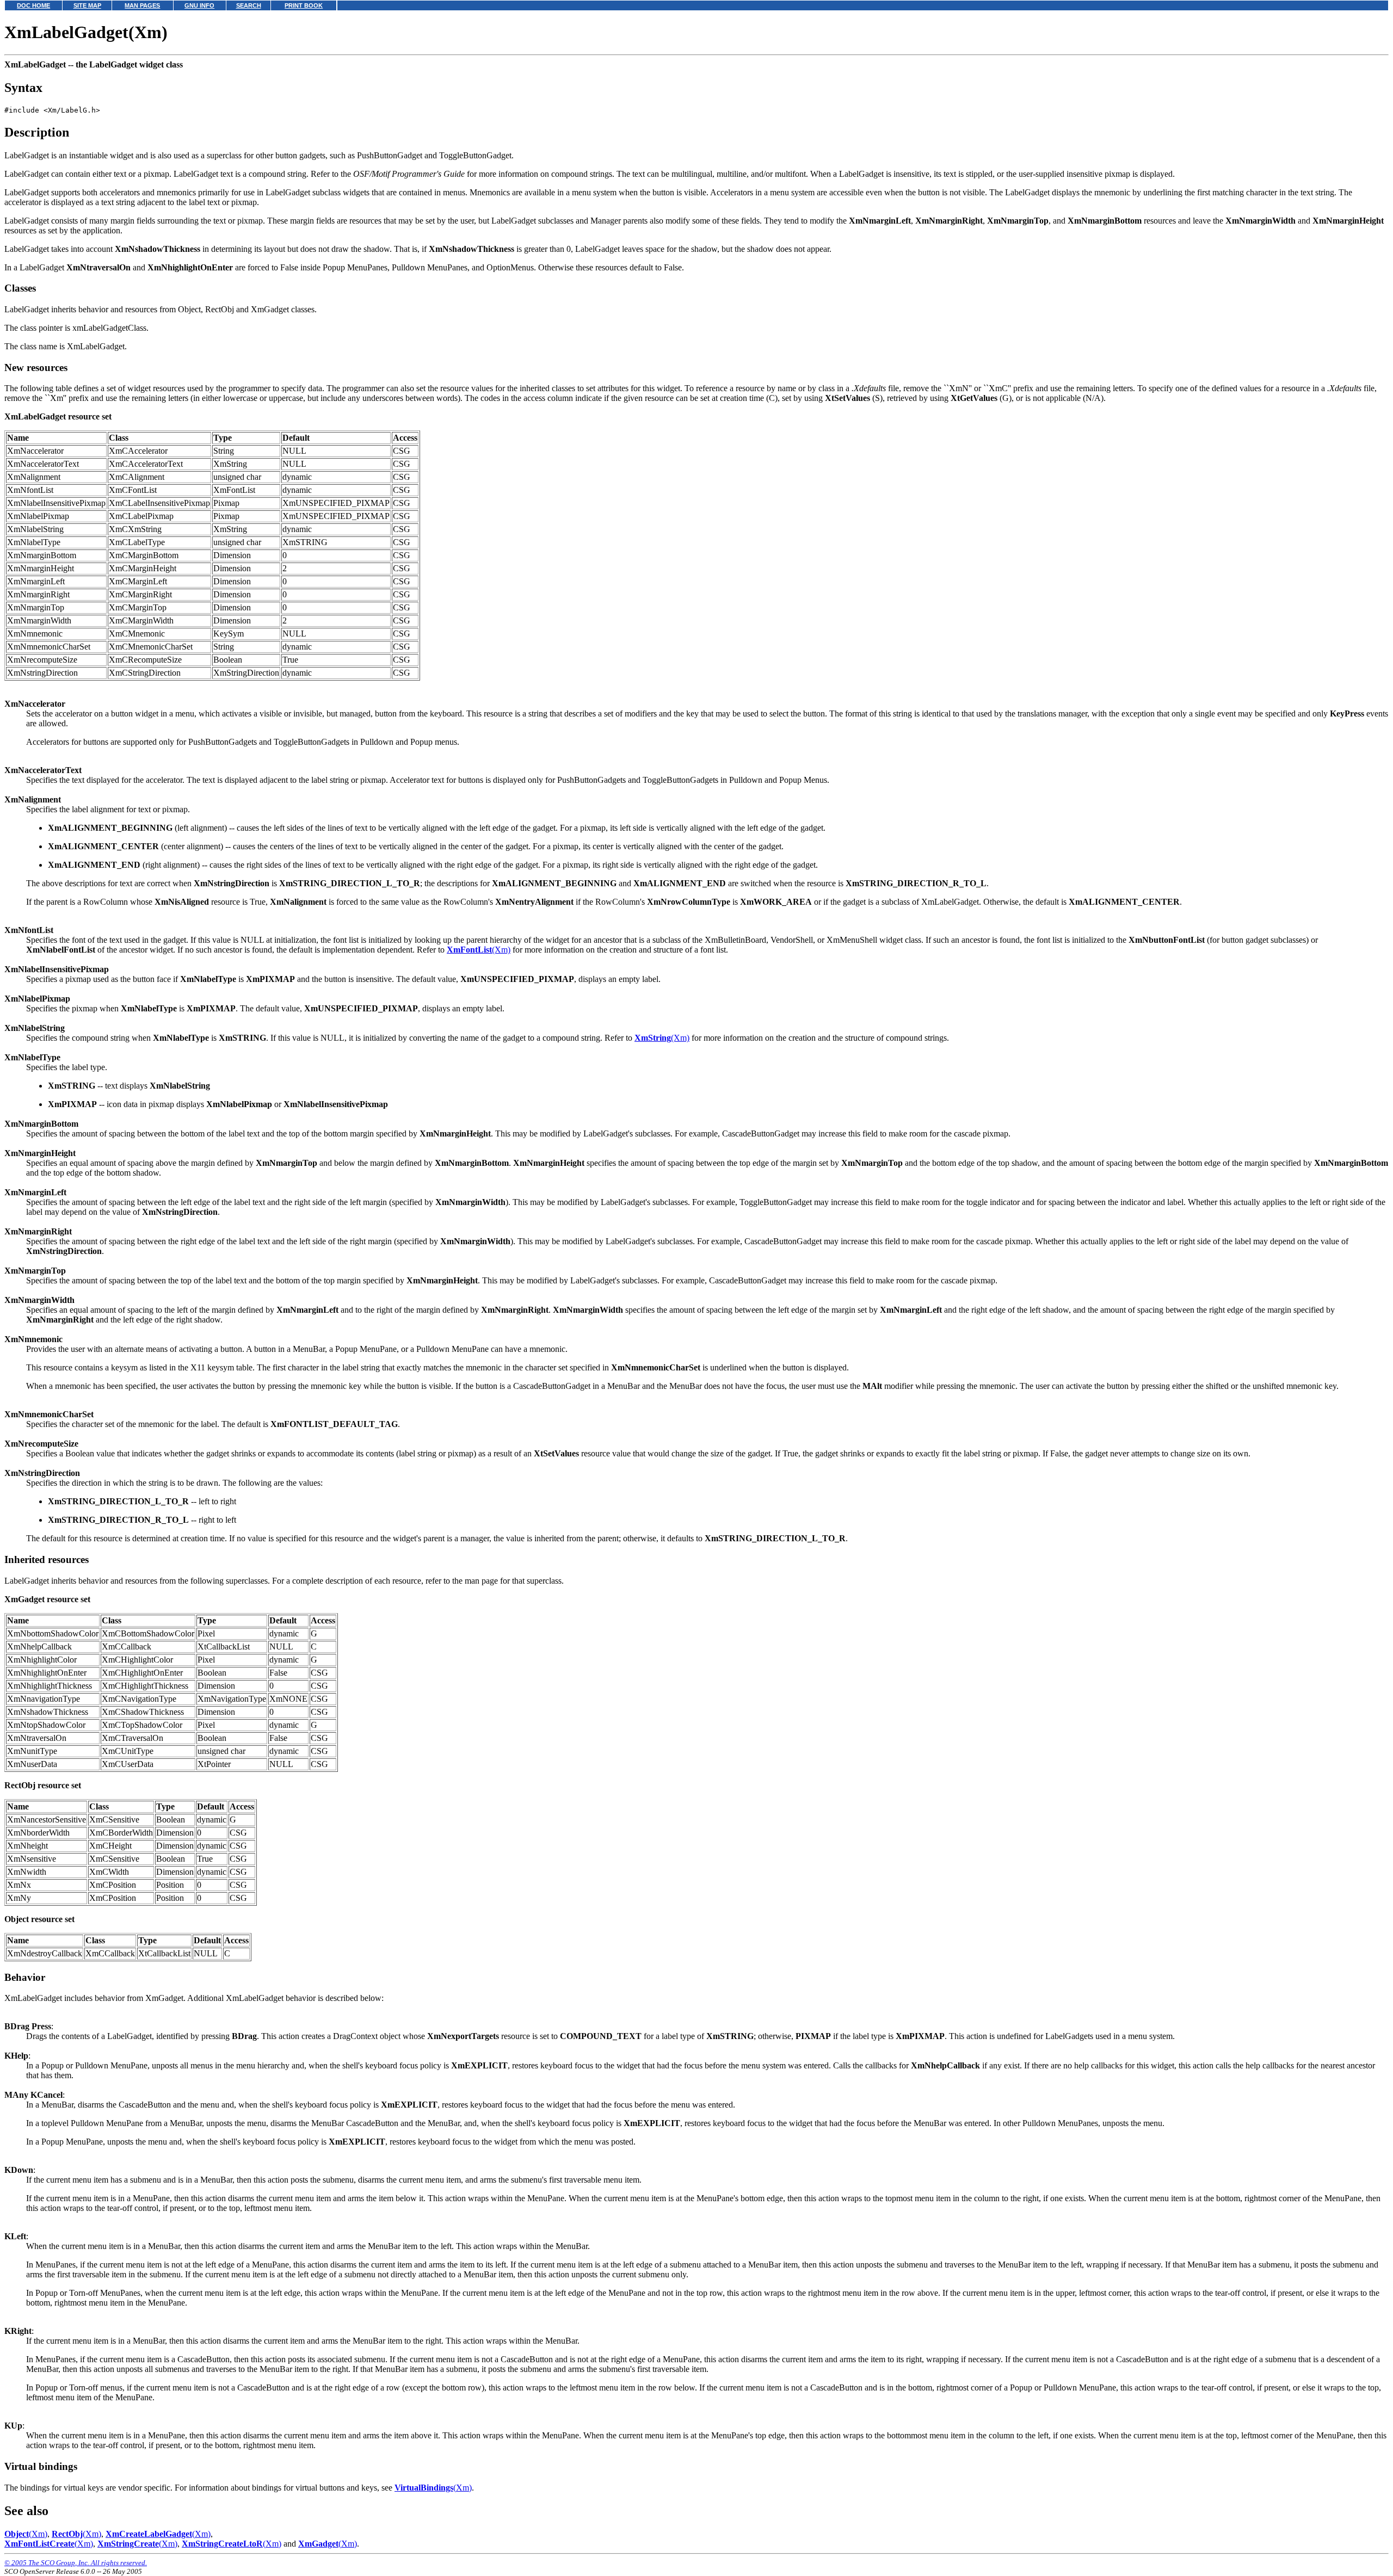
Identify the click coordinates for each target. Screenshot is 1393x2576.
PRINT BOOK (304, 5)
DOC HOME (33, 5)
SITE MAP (87, 5)
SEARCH (249, 5)
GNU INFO (199, 5)
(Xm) (479, 950)
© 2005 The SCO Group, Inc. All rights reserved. (76, 2563)
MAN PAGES (142, 5)
